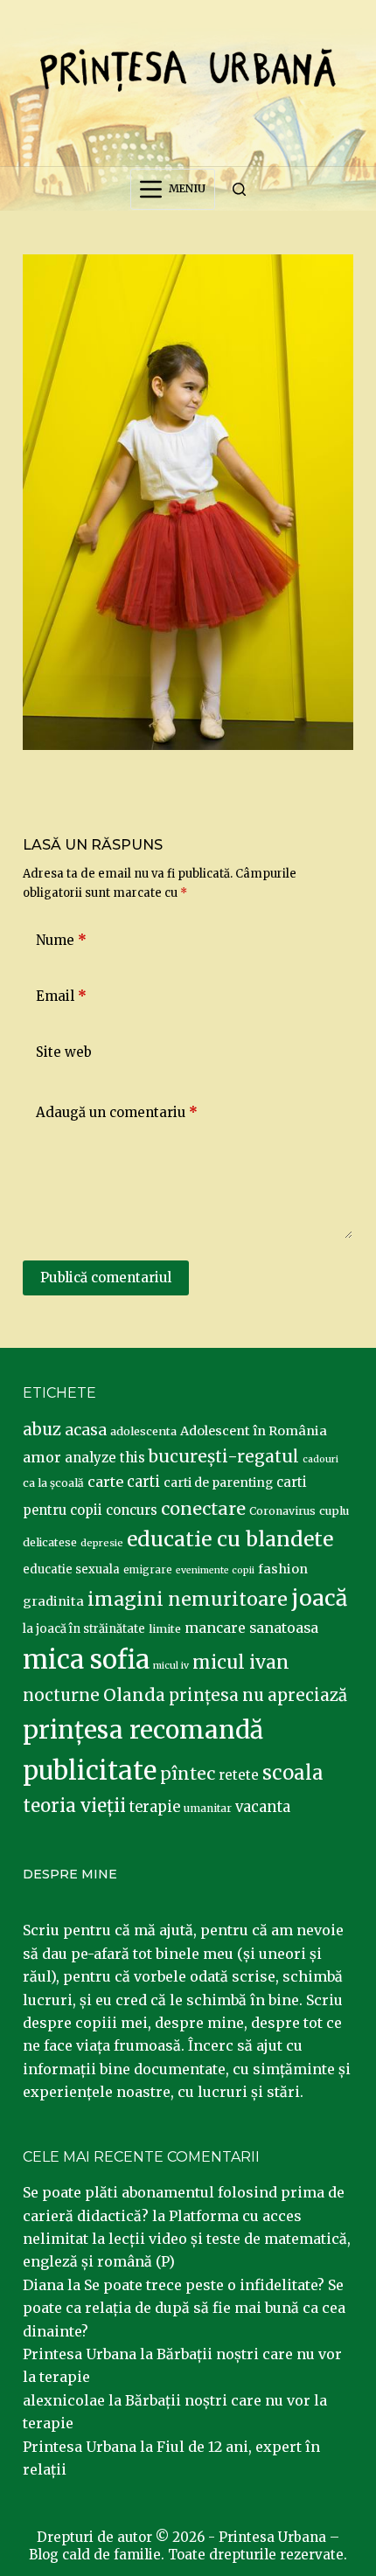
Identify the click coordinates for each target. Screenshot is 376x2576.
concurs (132, 1510)
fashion (283, 1569)
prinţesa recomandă (143, 1730)
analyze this (105, 1458)
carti (143, 1482)
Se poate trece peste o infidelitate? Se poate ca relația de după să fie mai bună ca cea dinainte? (184, 2308)
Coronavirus (282, 1511)
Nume (61, 940)
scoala (293, 1773)
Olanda (134, 1695)
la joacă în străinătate (84, 1629)
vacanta (263, 1807)
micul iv (171, 1666)
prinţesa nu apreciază (258, 1695)
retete (239, 1775)
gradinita (53, 1601)
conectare (203, 1509)
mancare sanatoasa (251, 1628)
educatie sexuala (71, 1569)
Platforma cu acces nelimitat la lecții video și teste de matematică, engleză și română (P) (187, 2239)
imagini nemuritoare (188, 1599)
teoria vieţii (74, 1806)
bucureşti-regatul (224, 1456)
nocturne (61, 1695)
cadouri (320, 1459)
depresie (102, 1543)
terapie (155, 1807)
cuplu (334, 1510)
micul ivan (241, 1663)
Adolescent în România (254, 1431)
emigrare (148, 1570)
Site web (64, 1052)
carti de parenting (218, 1482)
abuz (42, 1430)
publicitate (90, 1771)
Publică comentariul (106, 1278)
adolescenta (143, 1431)
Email (61, 996)
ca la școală (53, 1483)
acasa (86, 1430)
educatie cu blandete (230, 1539)
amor (42, 1457)
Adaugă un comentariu (117, 1112)
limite (165, 1629)
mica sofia (86, 1659)
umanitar (208, 1808)
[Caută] (239, 189)
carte (105, 1482)
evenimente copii (215, 1570)
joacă (319, 1598)
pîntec (188, 1774)
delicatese (50, 1542)
